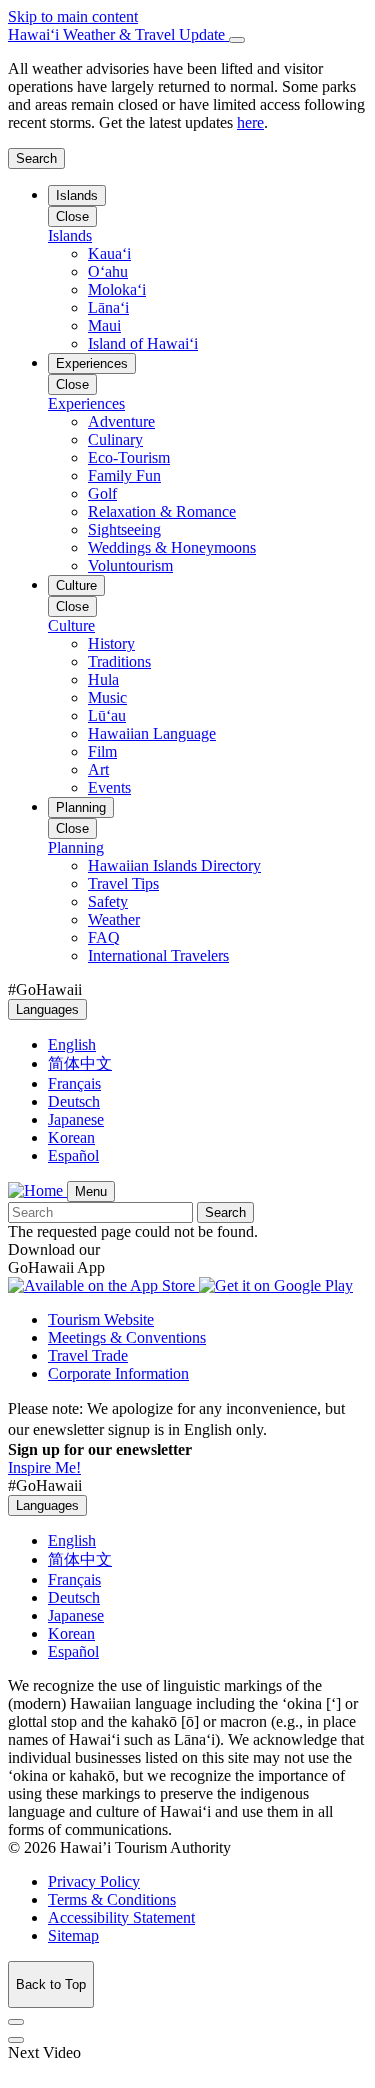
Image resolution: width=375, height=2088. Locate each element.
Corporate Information (118, 1373)
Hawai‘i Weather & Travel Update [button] (118, 34)
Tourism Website (101, 1319)
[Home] (37, 1190)
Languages (47, 1009)
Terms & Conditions (112, 1899)
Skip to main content (73, 16)
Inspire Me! (44, 1467)
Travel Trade (88, 1355)
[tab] (187, 35)
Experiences (92, 363)
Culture (76, 585)
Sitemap (73, 1935)
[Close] (237, 40)
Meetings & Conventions (127, 1337)
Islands (77, 195)
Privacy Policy (94, 1881)
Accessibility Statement (121, 1917)
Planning (81, 807)
